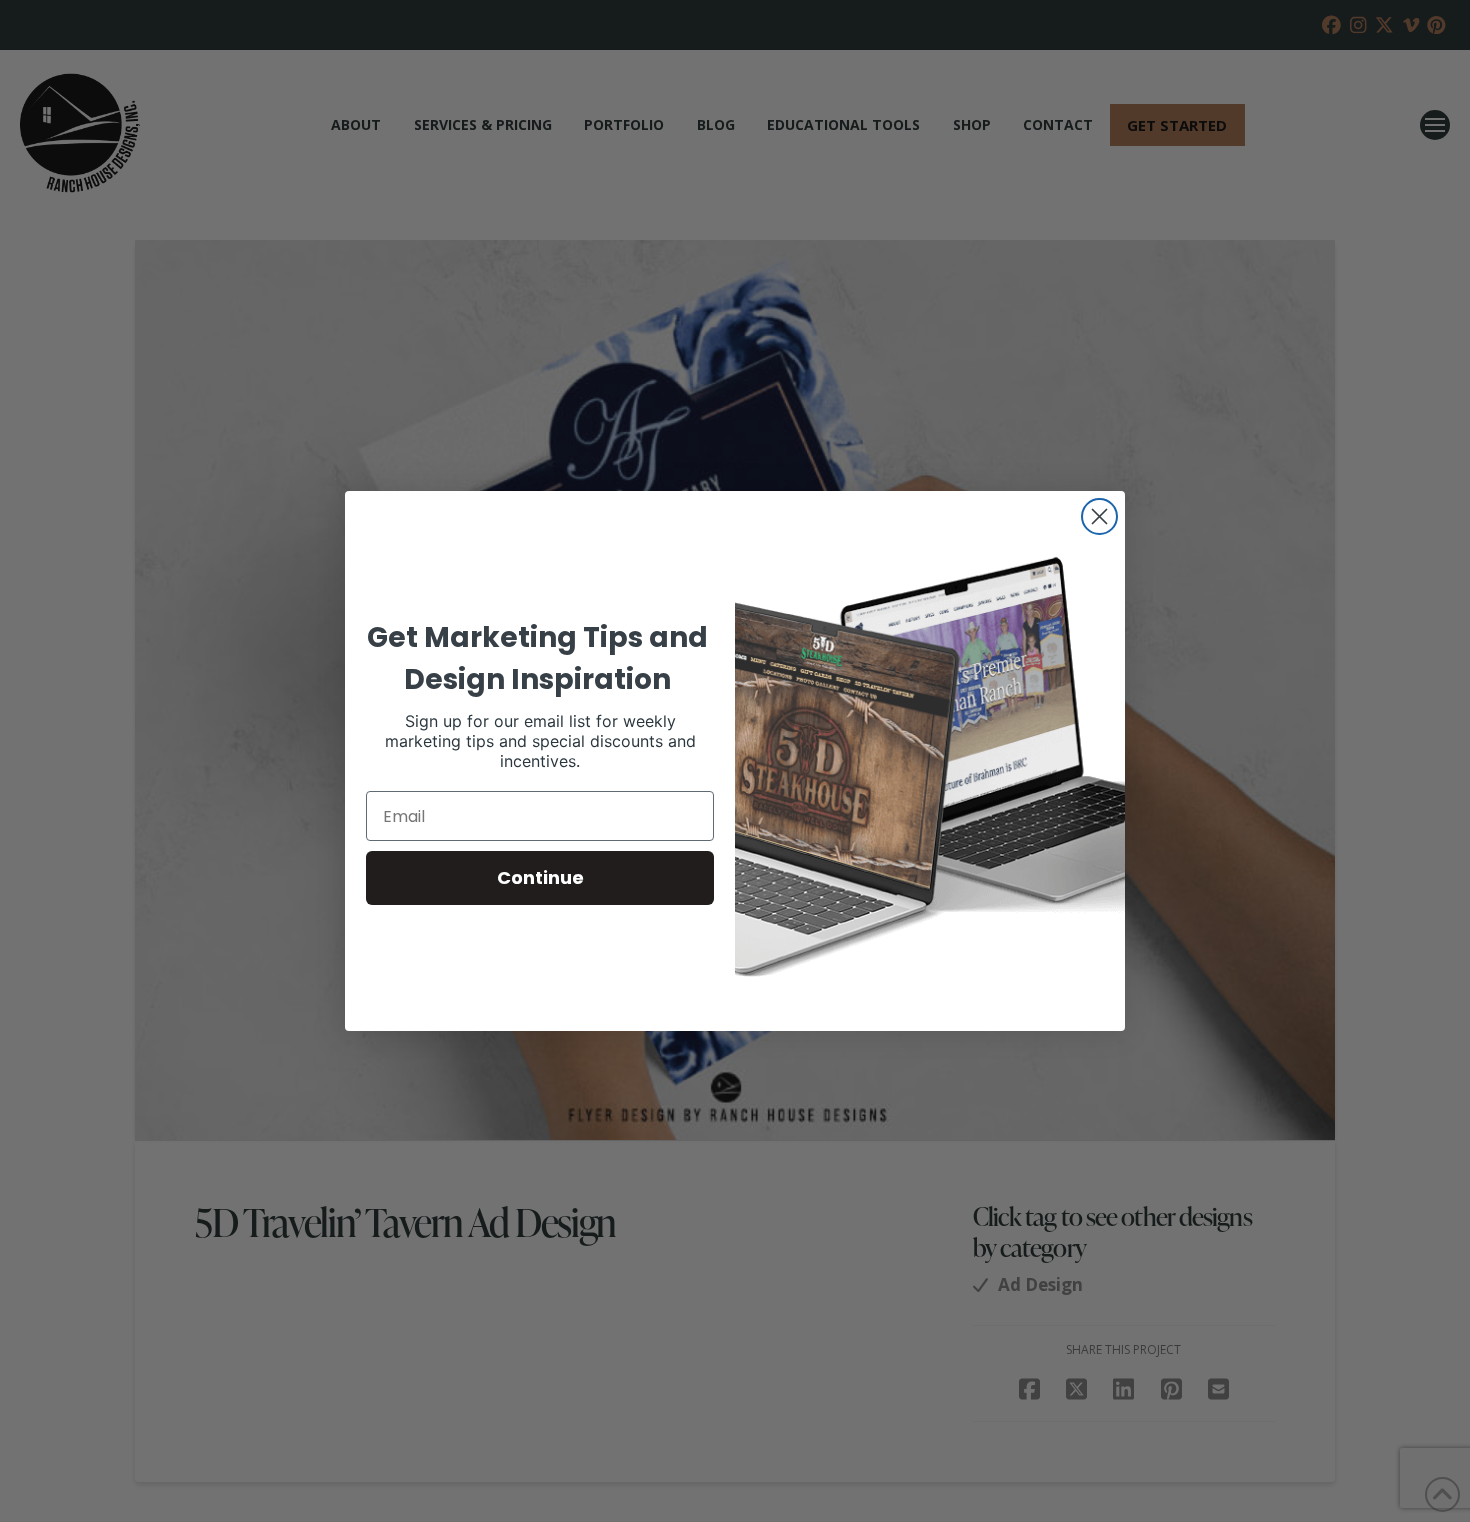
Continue (540, 877)
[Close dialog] (1099, 516)
